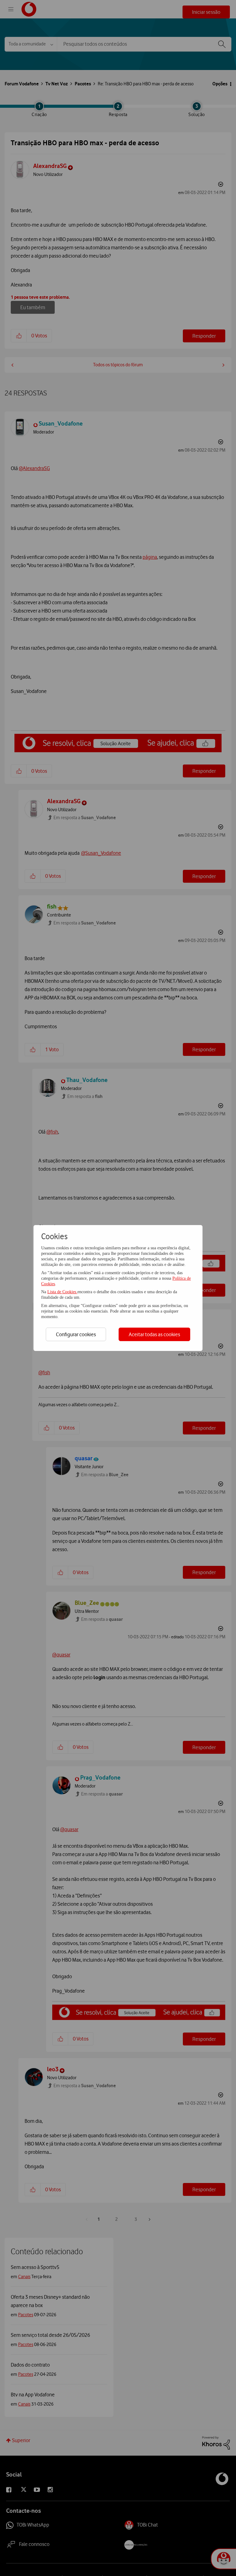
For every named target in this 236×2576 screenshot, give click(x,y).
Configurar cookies (76, 1334)
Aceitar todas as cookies (154, 1334)
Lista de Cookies (62, 1292)
